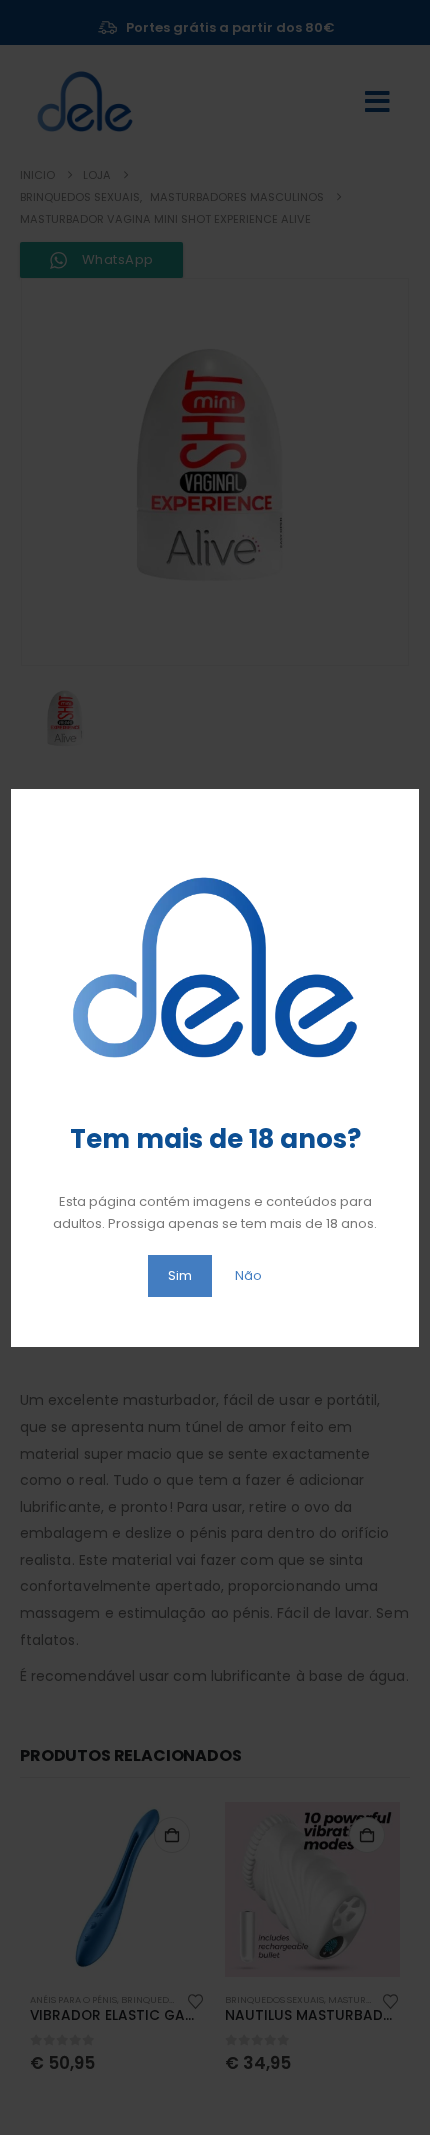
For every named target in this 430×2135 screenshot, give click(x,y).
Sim (180, 1275)
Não (248, 1275)
